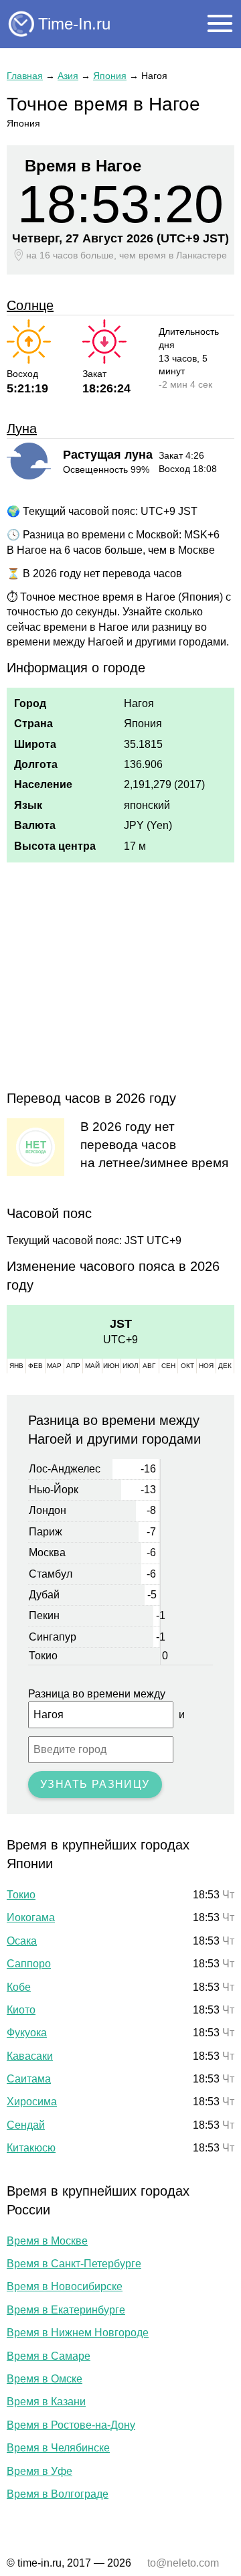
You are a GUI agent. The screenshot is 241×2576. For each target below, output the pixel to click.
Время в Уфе (39, 2471)
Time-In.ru (74, 24)
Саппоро (29, 1964)
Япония (110, 76)
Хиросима (32, 2102)
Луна (22, 429)
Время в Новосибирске (65, 2286)
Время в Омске (45, 2379)
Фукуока (27, 2033)
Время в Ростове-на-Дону (71, 2425)
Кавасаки (30, 2056)
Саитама (29, 2079)
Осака (22, 1941)
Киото (21, 2010)
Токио (21, 1895)
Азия (68, 76)
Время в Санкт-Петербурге (74, 2264)
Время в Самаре (49, 2356)
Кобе (19, 1987)
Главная (25, 76)
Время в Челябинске (58, 2448)
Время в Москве (47, 2241)
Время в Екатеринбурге (66, 2310)
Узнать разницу (95, 1784)
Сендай (26, 2125)
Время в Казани (46, 2402)
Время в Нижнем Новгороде (78, 2333)
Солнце (30, 305)
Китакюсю (31, 2148)
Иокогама (31, 1917)
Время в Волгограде (58, 2494)
